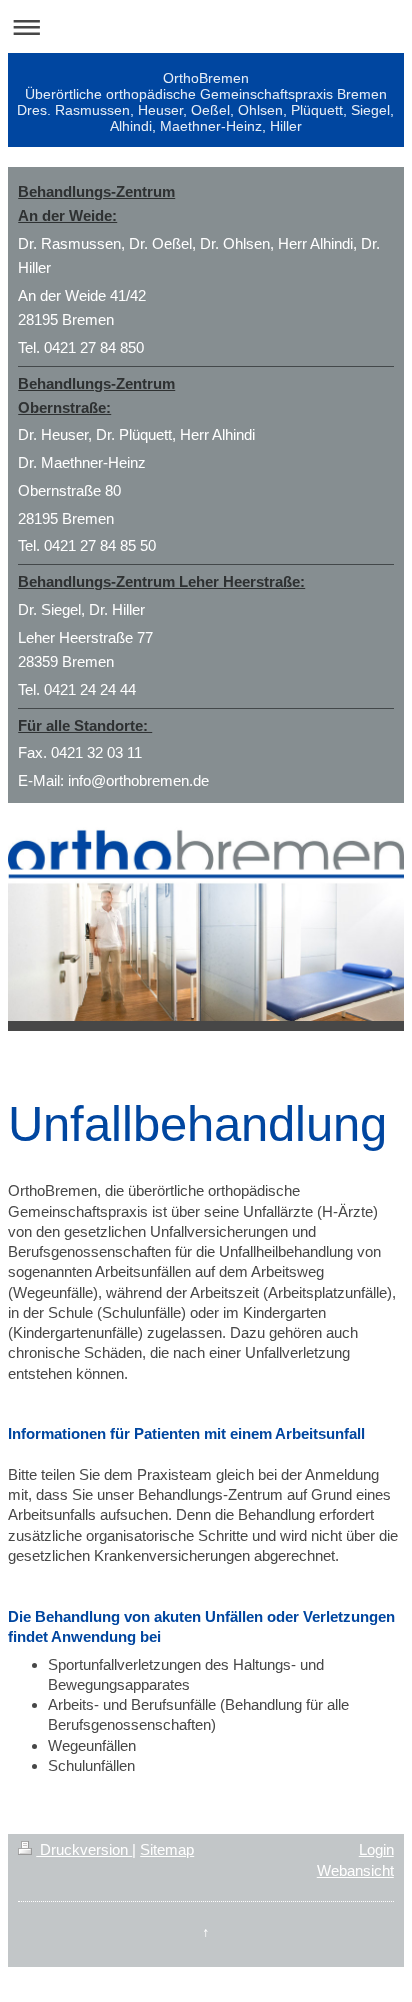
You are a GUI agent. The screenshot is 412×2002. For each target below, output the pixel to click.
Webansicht (355, 1870)
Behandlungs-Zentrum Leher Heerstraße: (161, 581)
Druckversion (84, 1849)
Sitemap (167, 1849)
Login (376, 1849)
